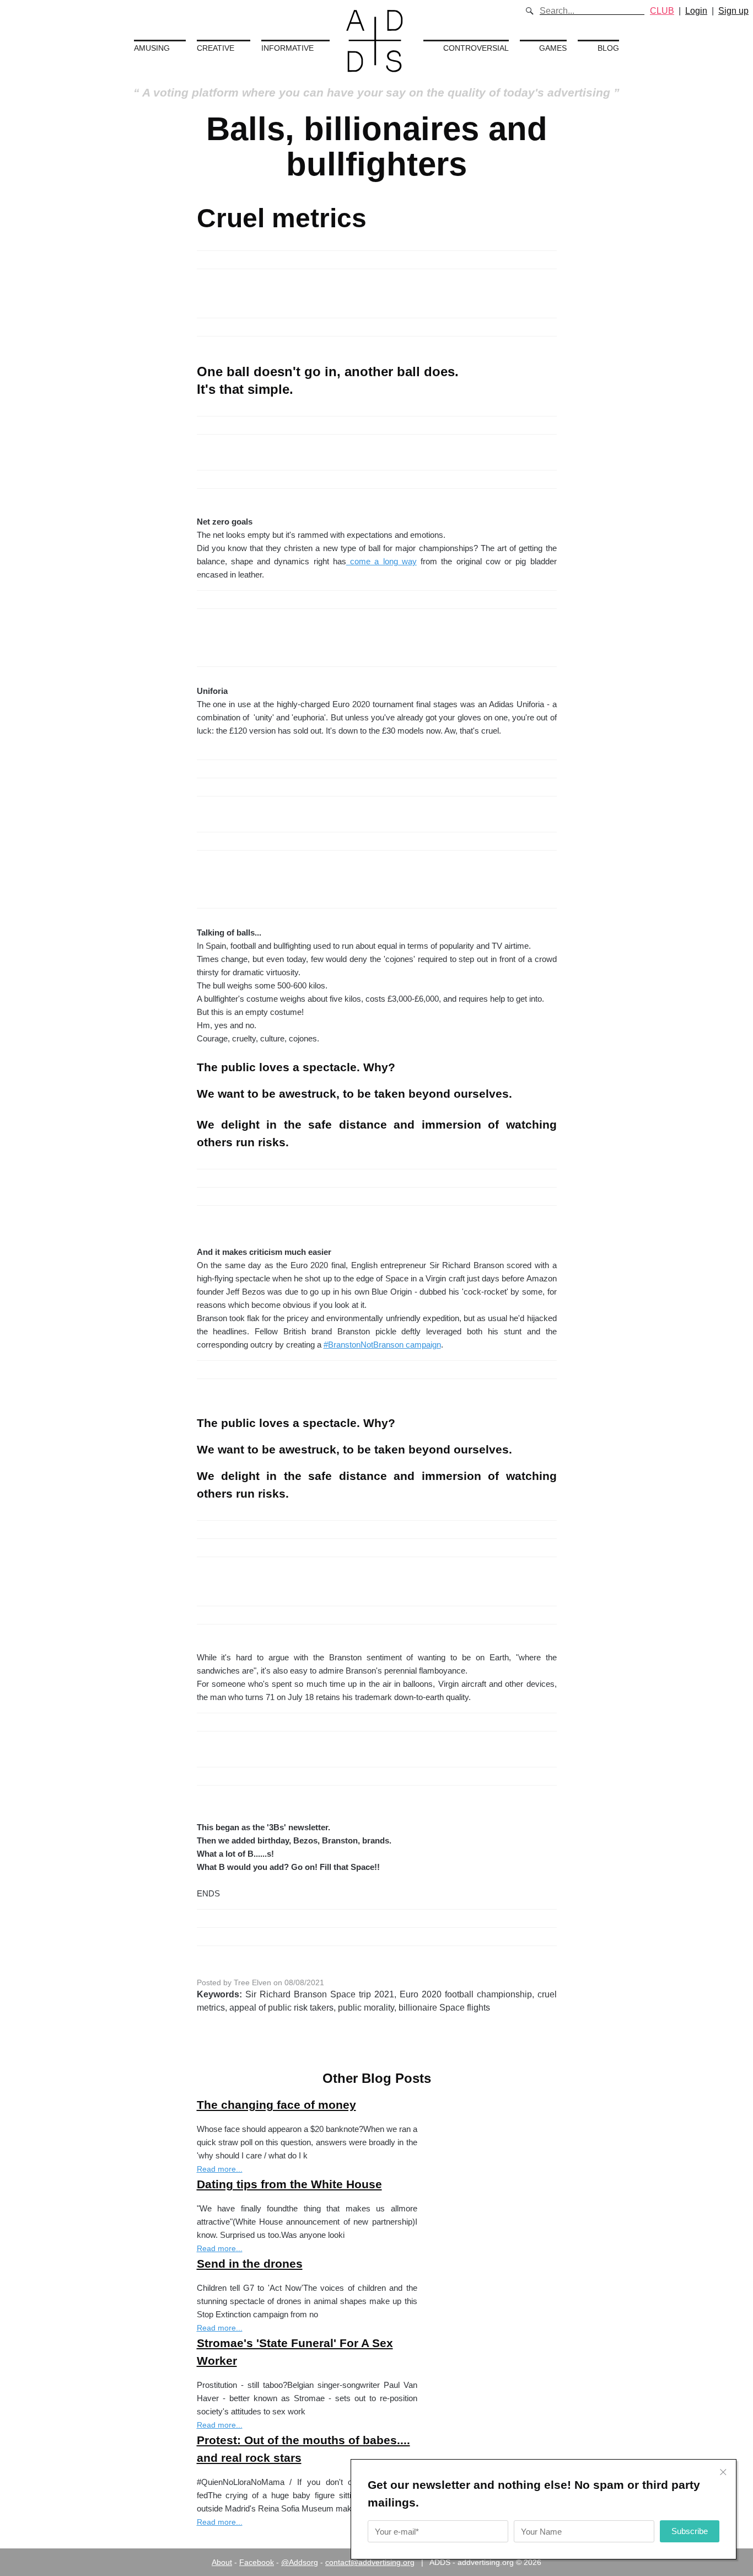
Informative (287, 48)
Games (553, 48)
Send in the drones (250, 2264)
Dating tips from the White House (289, 2184)
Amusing (152, 48)
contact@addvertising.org (370, 2562)
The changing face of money (276, 2105)
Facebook (257, 2562)
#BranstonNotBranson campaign (382, 1345)
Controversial (476, 48)
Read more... (220, 2169)
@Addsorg (300, 2562)
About (222, 2562)
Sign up (733, 11)
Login (696, 11)
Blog (608, 48)
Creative (216, 48)
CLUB (662, 11)
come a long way (381, 561)
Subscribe (690, 2531)
